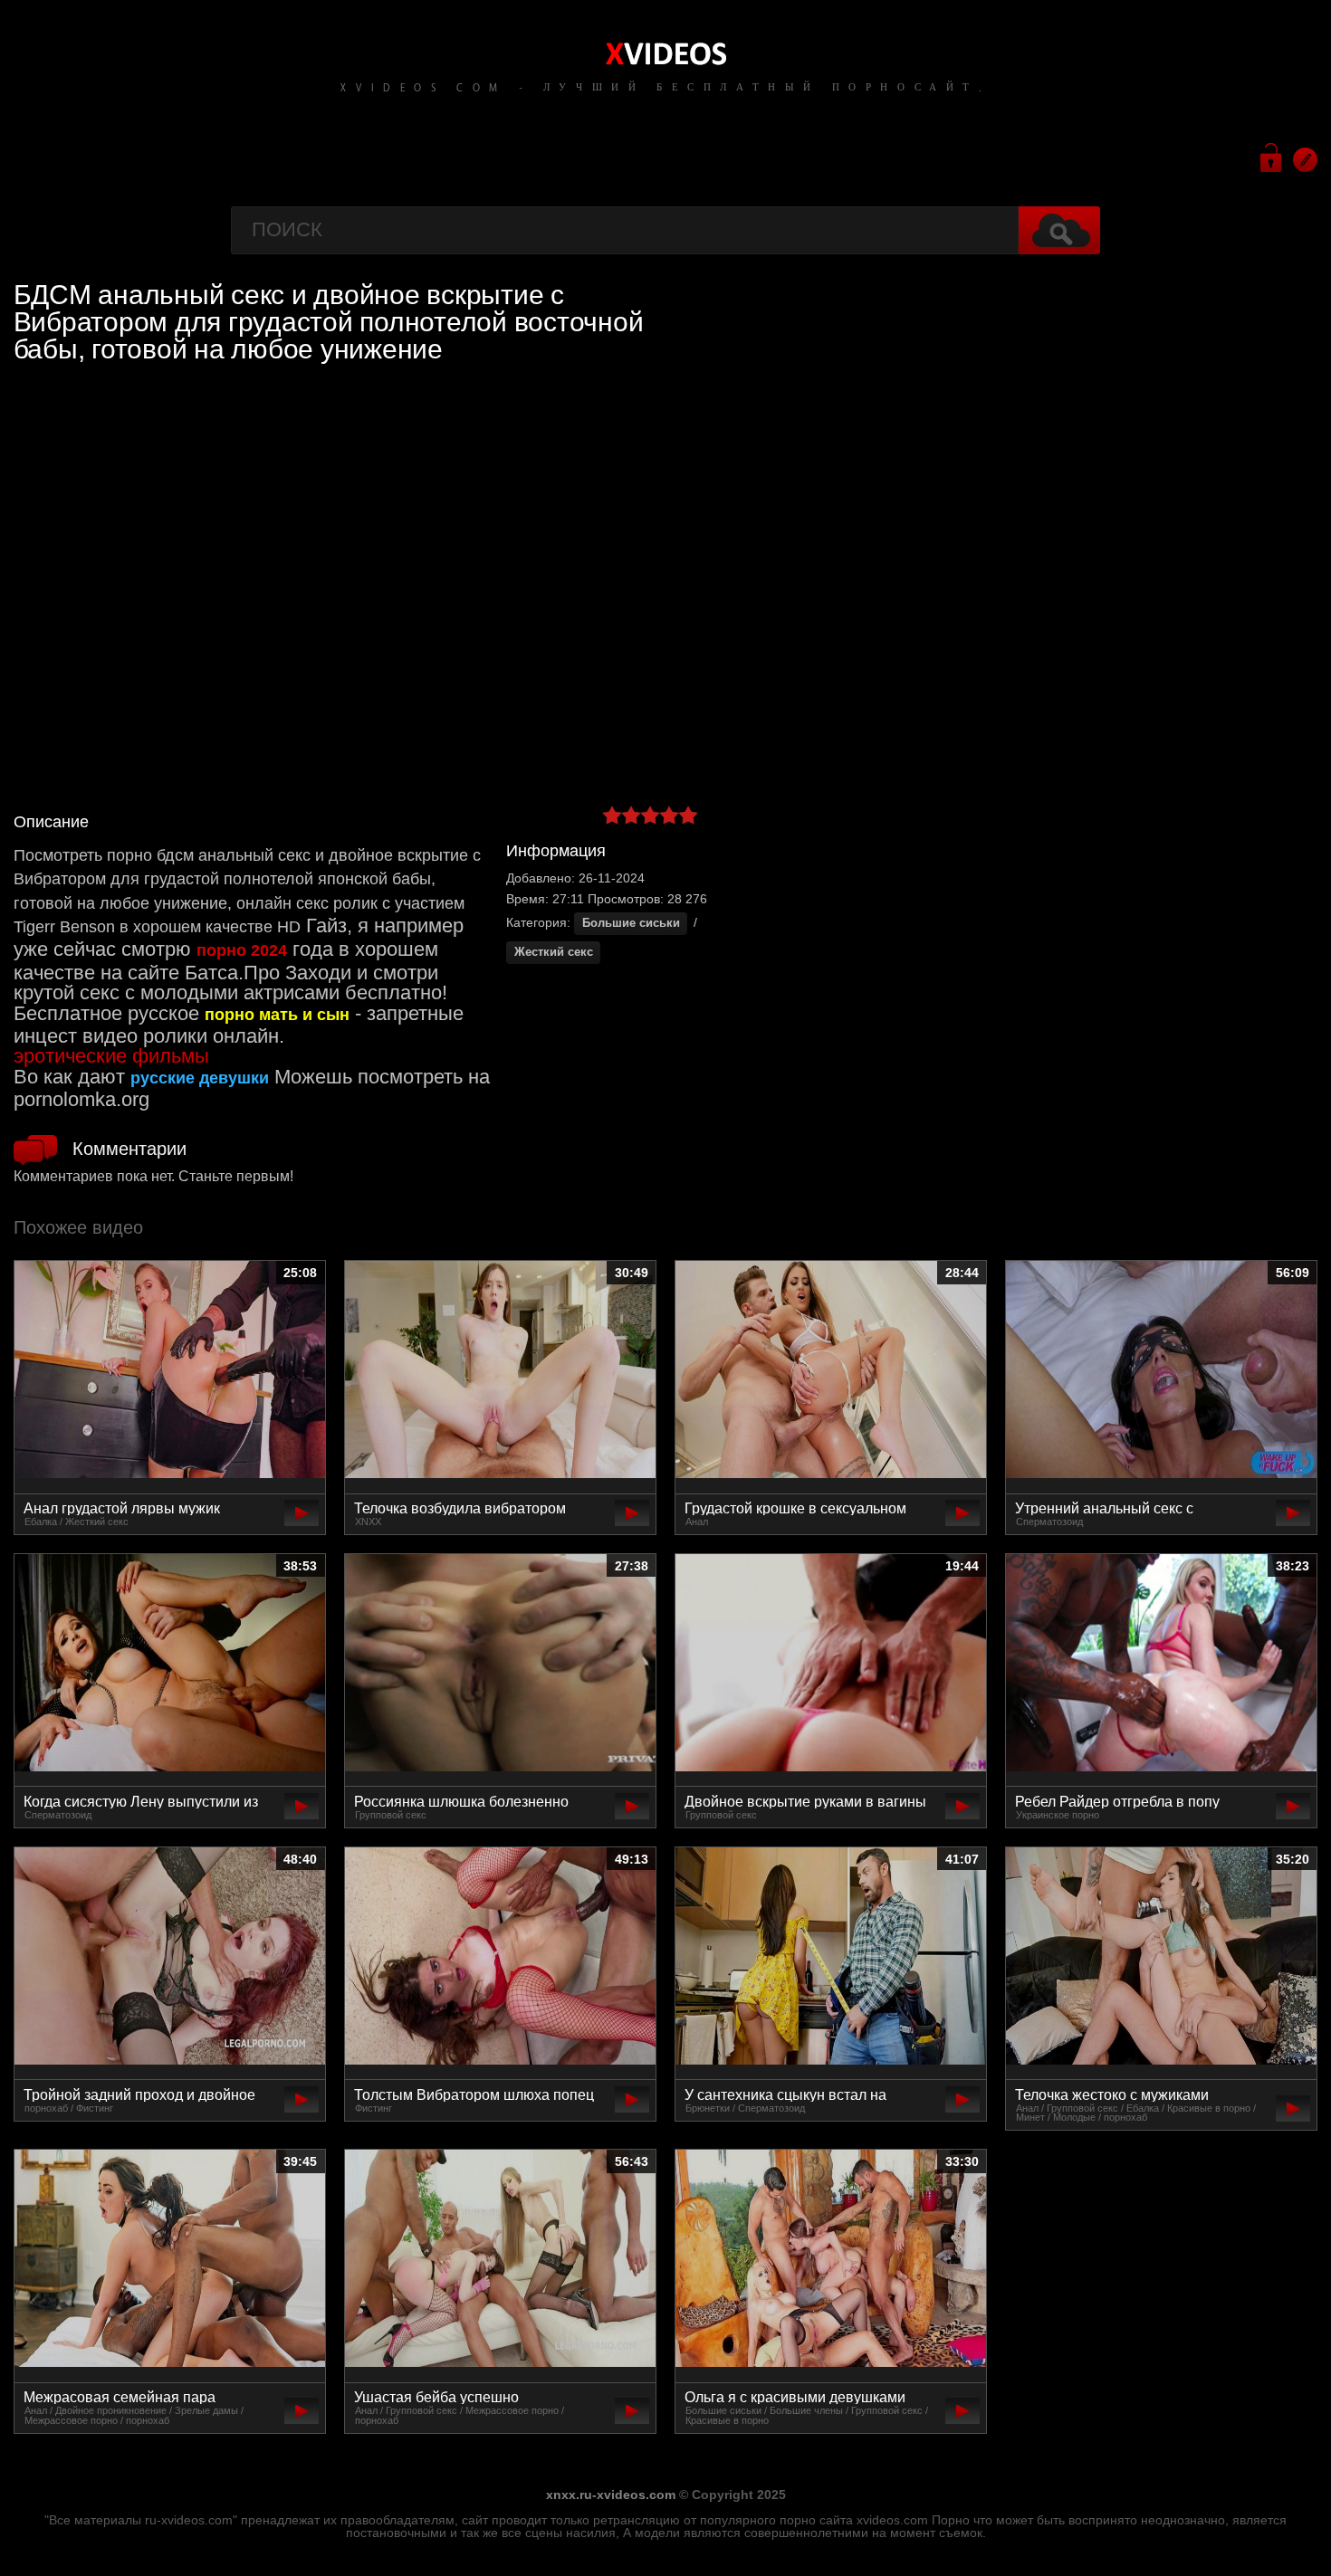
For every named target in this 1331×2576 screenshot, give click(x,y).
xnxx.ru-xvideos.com (611, 2495)
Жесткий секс (554, 952)
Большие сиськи (631, 923)
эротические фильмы (111, 1056)
